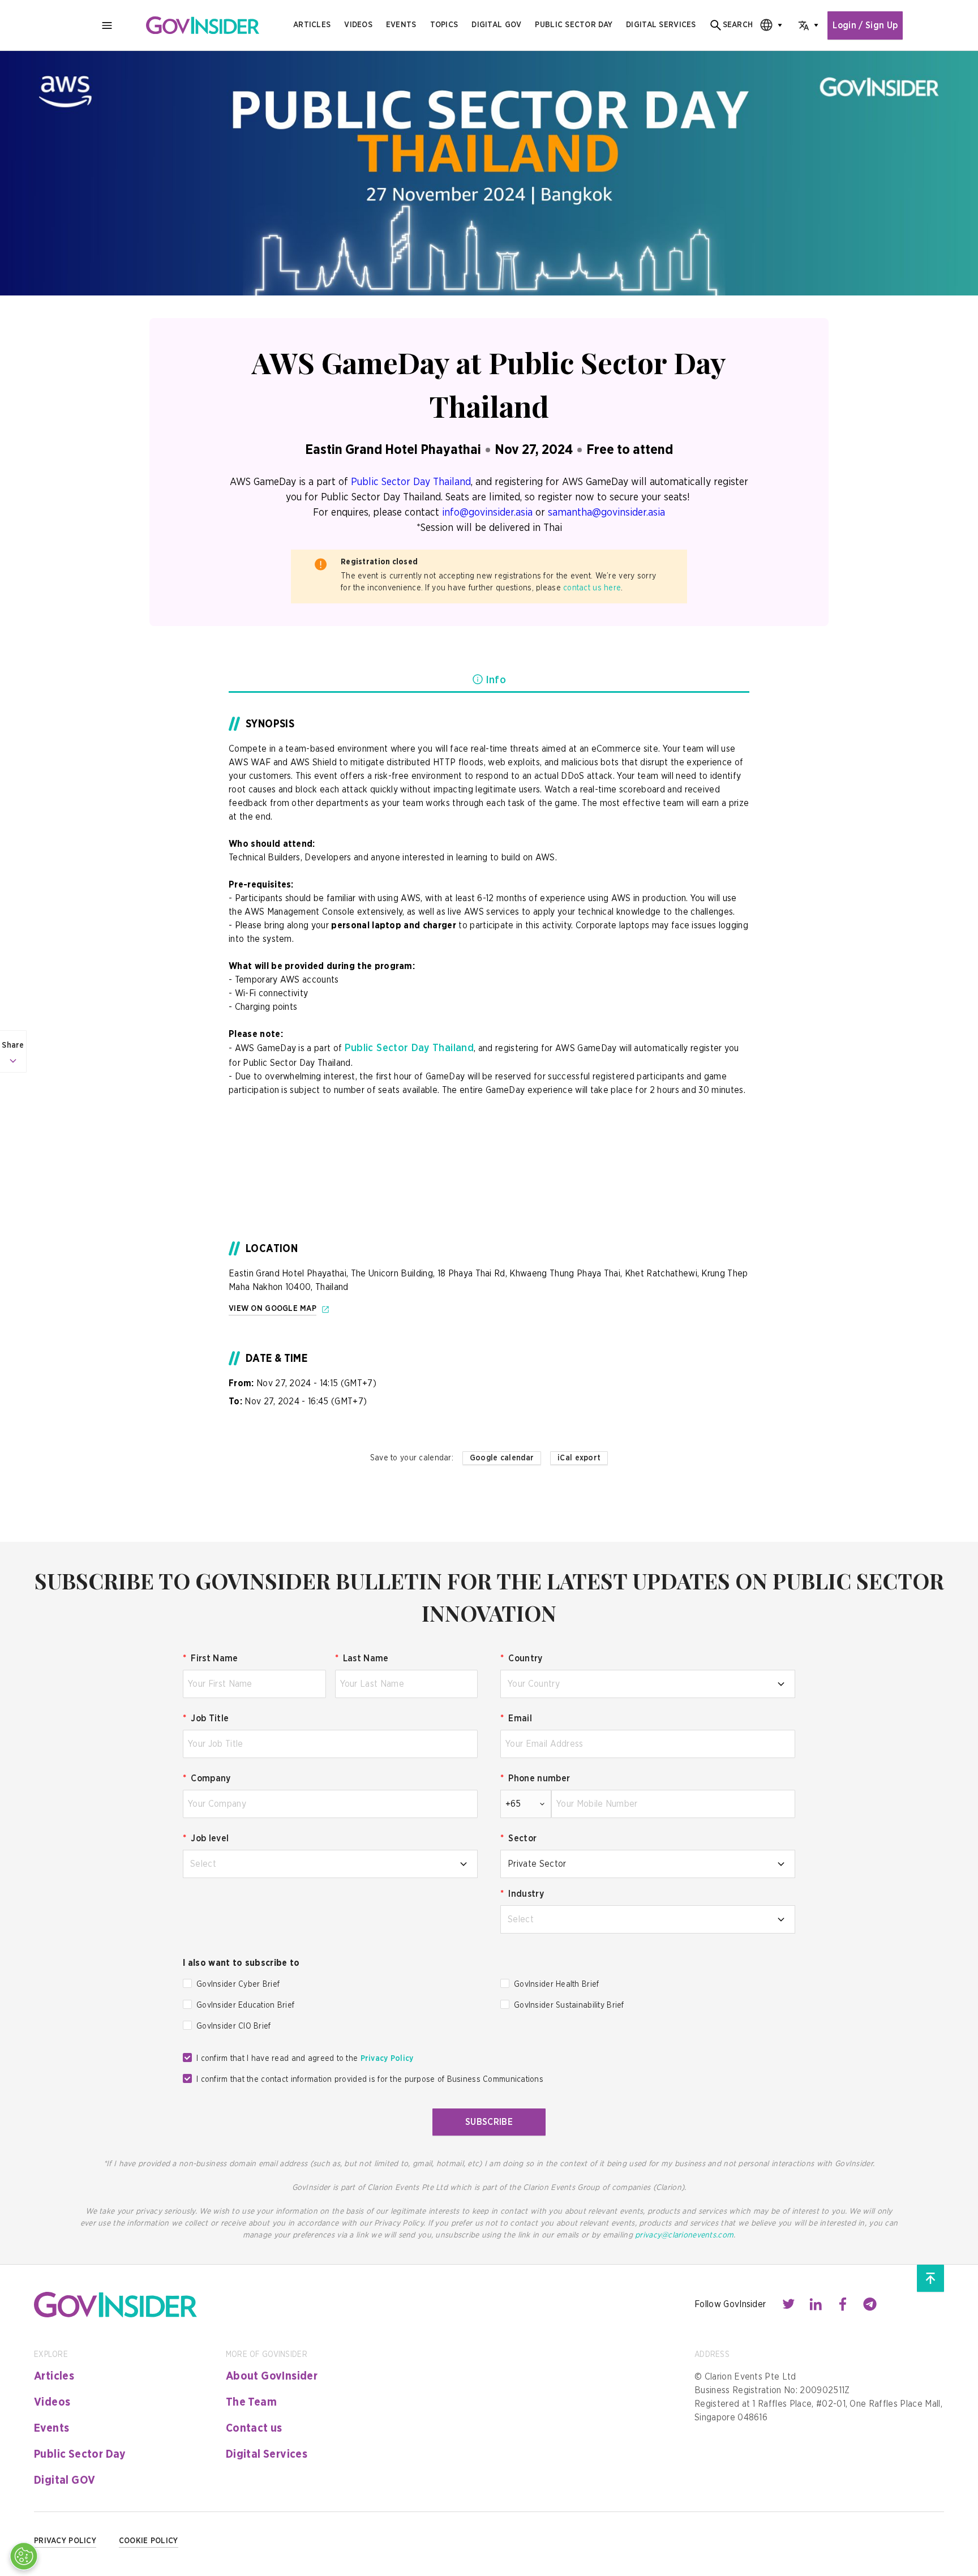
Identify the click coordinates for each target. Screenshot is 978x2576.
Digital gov (496, 25)
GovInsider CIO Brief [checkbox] (234, 2026)
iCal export (579, 1458)
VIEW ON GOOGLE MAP (273, 1309)
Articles (312, 25)
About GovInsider (272, 2376)
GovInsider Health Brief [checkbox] (556, 1984)
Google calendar (502, 1458)
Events (401, 25)
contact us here (592, 588)
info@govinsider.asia (487, 513)
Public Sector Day (80, 2454)
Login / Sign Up (865, 25)
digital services (661, 25)
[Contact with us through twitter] (788, 2304)
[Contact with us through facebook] (843, 2304)
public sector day (574, 25)
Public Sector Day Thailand (411, 482)
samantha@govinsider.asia (606, 513)
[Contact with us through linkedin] (816, 2304)
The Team (251, 2402)
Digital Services (267, 2454)
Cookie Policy (149, 2541)
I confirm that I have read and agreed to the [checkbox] (305, 2059)
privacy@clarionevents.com (684, 2235)
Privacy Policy (387, 2059)
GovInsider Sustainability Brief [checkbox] (569, 2005)
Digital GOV (65, 2480)
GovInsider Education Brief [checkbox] (245, 2005)
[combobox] (767, 25)
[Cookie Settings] (24, 2556)
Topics (444, 25)
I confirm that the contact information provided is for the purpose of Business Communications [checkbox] (370, 2080)
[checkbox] (187, 1983)
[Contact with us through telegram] (870, 2304)
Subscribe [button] (489, 2122)
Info (496, 680)
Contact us (254, 2428)
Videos (358, 25)
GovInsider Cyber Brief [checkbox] (238, 1984)
